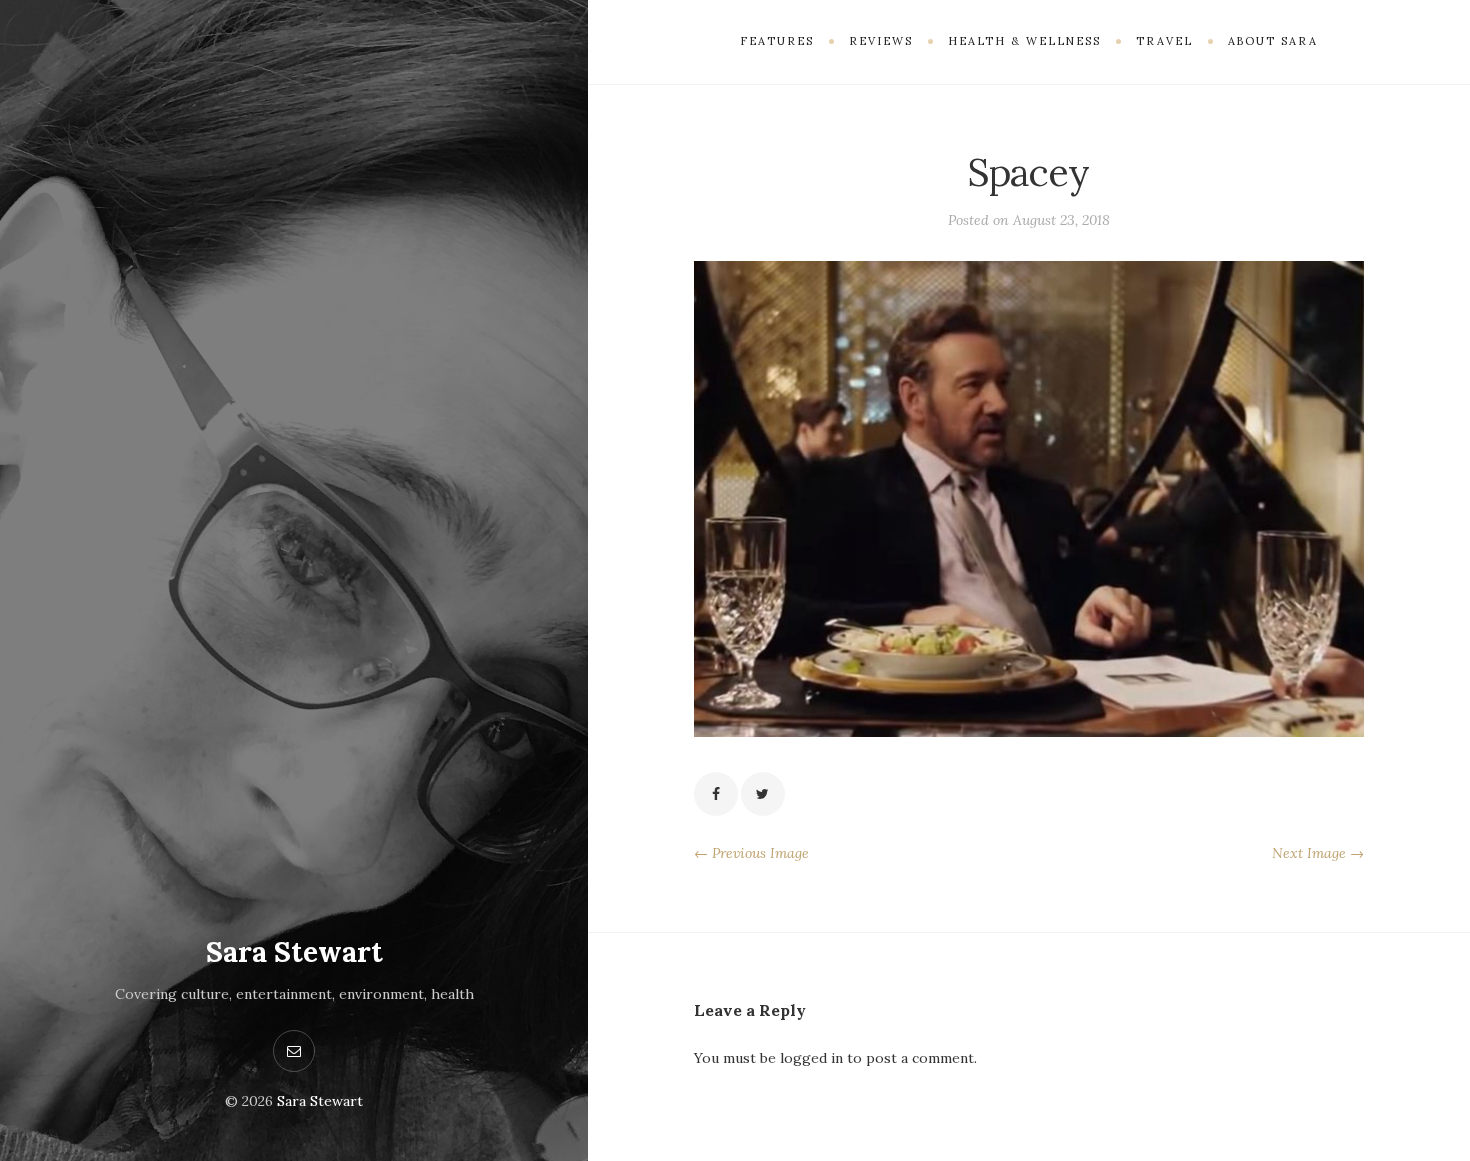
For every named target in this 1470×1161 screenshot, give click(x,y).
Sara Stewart (294, 952)
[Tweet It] (763, 794)
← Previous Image (751, 853)
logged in (811, 1058)
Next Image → (1318, 853)
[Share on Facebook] (716, 794)
